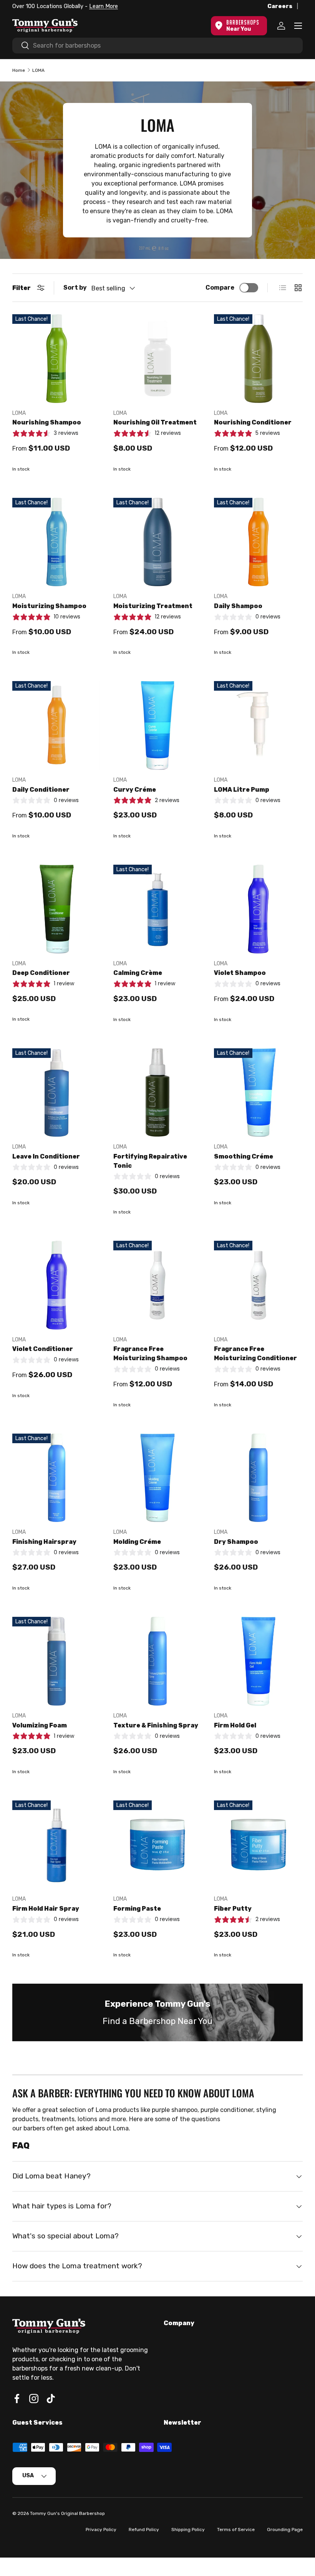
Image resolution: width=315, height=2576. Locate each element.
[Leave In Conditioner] (57, 1093)
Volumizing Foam (40, 1725)
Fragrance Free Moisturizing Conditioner (255, 1353)
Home (19, 70)
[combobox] (157, 46)
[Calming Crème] (158, 909)
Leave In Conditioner (46, 1156)
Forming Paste (137, 1909)
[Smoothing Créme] (258, 1093)
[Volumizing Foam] (57, 1661)
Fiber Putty (233, 1909)
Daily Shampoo (238, 606)
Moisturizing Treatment (153, 606)
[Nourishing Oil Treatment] (158, 359)
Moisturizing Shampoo (49, 606)
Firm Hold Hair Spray (46, 1909)
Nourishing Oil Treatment (155, 422)
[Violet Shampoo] (258, 909)
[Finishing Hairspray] (57, 1478)
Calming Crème (138, 973)
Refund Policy (144, 2530)
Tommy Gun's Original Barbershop (67, 2513)
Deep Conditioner (41, 973)
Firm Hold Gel (235, 1725)
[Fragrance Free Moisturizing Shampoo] (158, 1285)
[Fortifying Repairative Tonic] (158, 1093)
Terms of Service (236, 2530)
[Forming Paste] (158, 1845)
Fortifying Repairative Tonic (150, 1161)
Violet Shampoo (240, 973)
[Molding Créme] (158, 1478)
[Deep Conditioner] (57, 909)
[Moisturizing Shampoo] (57, 542)
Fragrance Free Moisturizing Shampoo (150, 1353)
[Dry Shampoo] (258, 1478)
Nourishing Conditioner (253, 422)
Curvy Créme (135, 790)
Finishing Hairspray (44, 1542)
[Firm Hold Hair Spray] (57, 1845)
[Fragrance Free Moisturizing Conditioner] (258, 1285)
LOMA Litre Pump (242, 790)
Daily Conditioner (41, 790)
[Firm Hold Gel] (258, 1661)
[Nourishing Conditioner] (258, 359)
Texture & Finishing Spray (156, 1725)
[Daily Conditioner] (57, 725)
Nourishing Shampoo (47, 422)
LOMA (38, 70)
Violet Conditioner (43, 1349)
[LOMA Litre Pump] (258, 725)
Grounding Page (285, 2530)
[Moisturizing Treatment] (158, 542)
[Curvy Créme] (158, 725)
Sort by (75, 288)
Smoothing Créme (244, 1156)
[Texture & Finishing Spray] (158, 1661)
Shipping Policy (188, 2530)
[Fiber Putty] (258, 1845)
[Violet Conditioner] (57, 1285)
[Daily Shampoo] (258, 542)
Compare (220, 288)
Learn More (100, 6)
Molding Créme (137, 1542)
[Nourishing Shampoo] (57, 359)
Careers (280, 6)
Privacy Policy (101, 2530)
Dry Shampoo (236, 1542)
